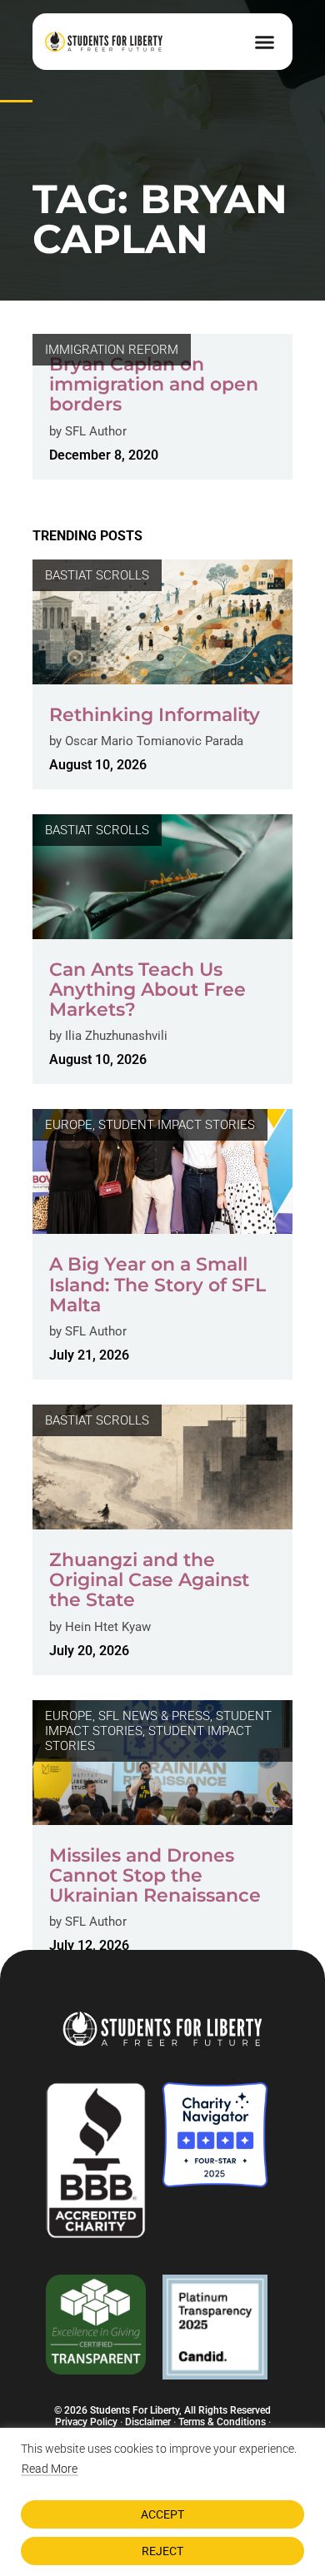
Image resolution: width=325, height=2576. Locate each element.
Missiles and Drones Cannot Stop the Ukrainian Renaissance (155, 1875)
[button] (265, 42)
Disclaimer (148, 2422)
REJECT (162, 2551)
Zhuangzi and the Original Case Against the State (149, 1580)
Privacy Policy (86, 2422)
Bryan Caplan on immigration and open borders (154, 384)
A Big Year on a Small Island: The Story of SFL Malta (157, 1284)
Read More (50, 2469)
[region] (162, 2502)
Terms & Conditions (222, 2422)
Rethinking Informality (155, 715)
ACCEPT (162, 2514)
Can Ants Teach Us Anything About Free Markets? (147, 990)
